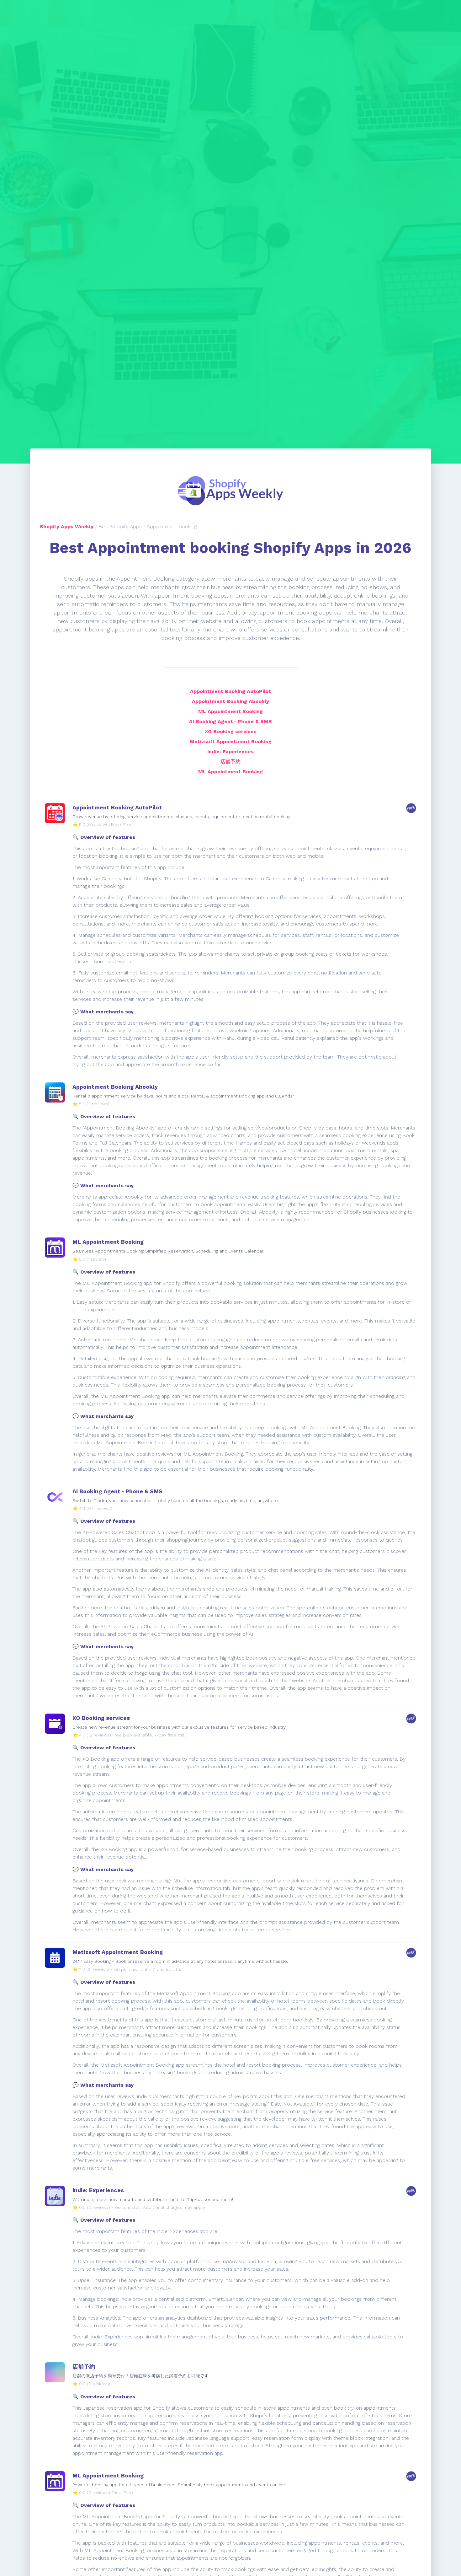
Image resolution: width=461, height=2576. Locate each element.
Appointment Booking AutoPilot (230, 691)
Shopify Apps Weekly (67, 526)
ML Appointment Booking (230, 711)
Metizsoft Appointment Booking (231, 741)
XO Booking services (231, 731)
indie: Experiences (230, 751)
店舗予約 (230, 762)
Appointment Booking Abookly (230, 701)
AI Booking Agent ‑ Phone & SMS (230, 721)
